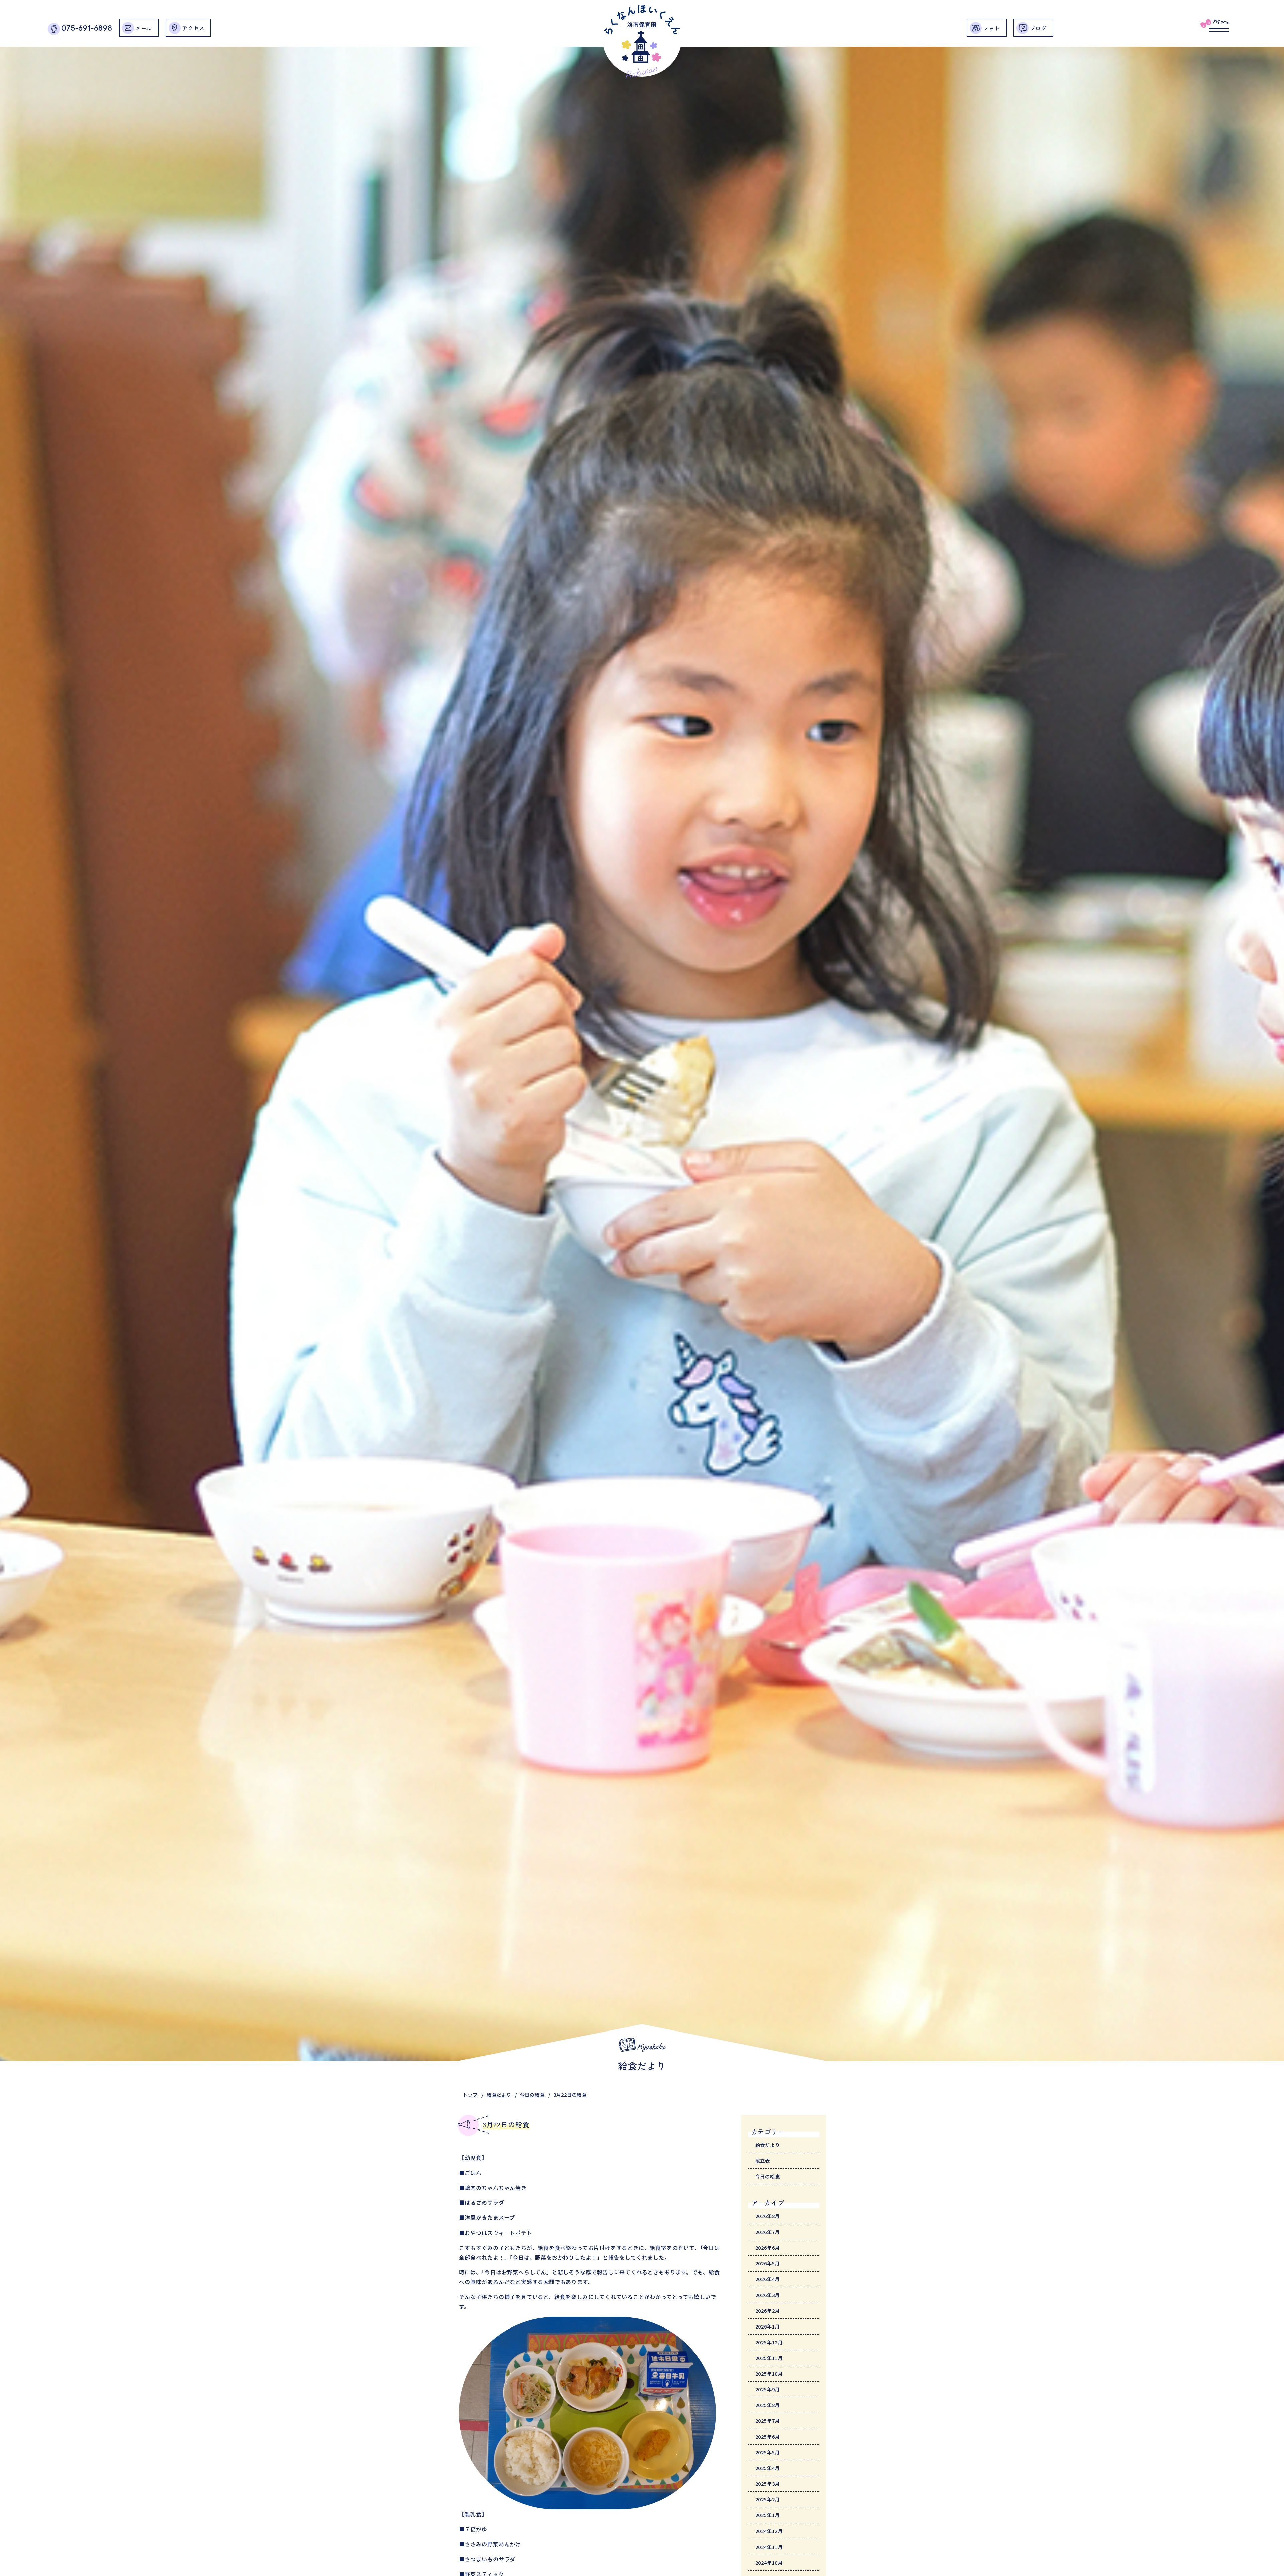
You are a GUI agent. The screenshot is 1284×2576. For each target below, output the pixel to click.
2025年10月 (769, 2373)
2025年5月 (768, 2452)
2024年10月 (769, 2562)
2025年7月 (768, 2421)
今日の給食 (532, 2095)
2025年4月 (768, 2468)
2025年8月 (768, 2405)
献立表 (763, 2160)
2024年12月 (769, 2531)
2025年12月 (769, 2342)
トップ (470, 2095)
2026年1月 (768, 2326)
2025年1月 (768, 2515)
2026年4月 (768, 2279)
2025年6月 (768, 2436)
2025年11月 (769, 2358)
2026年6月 (768, 2247)
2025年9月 (768, 2389)
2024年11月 (769, 2547)
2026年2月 (768, 2311)
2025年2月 (768, 2499)
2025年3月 (768, 2484)
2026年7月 (768, 2232)
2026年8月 (768, 2216)
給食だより (499, 2095)
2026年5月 (768, 2263)
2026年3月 (768, 2295)
